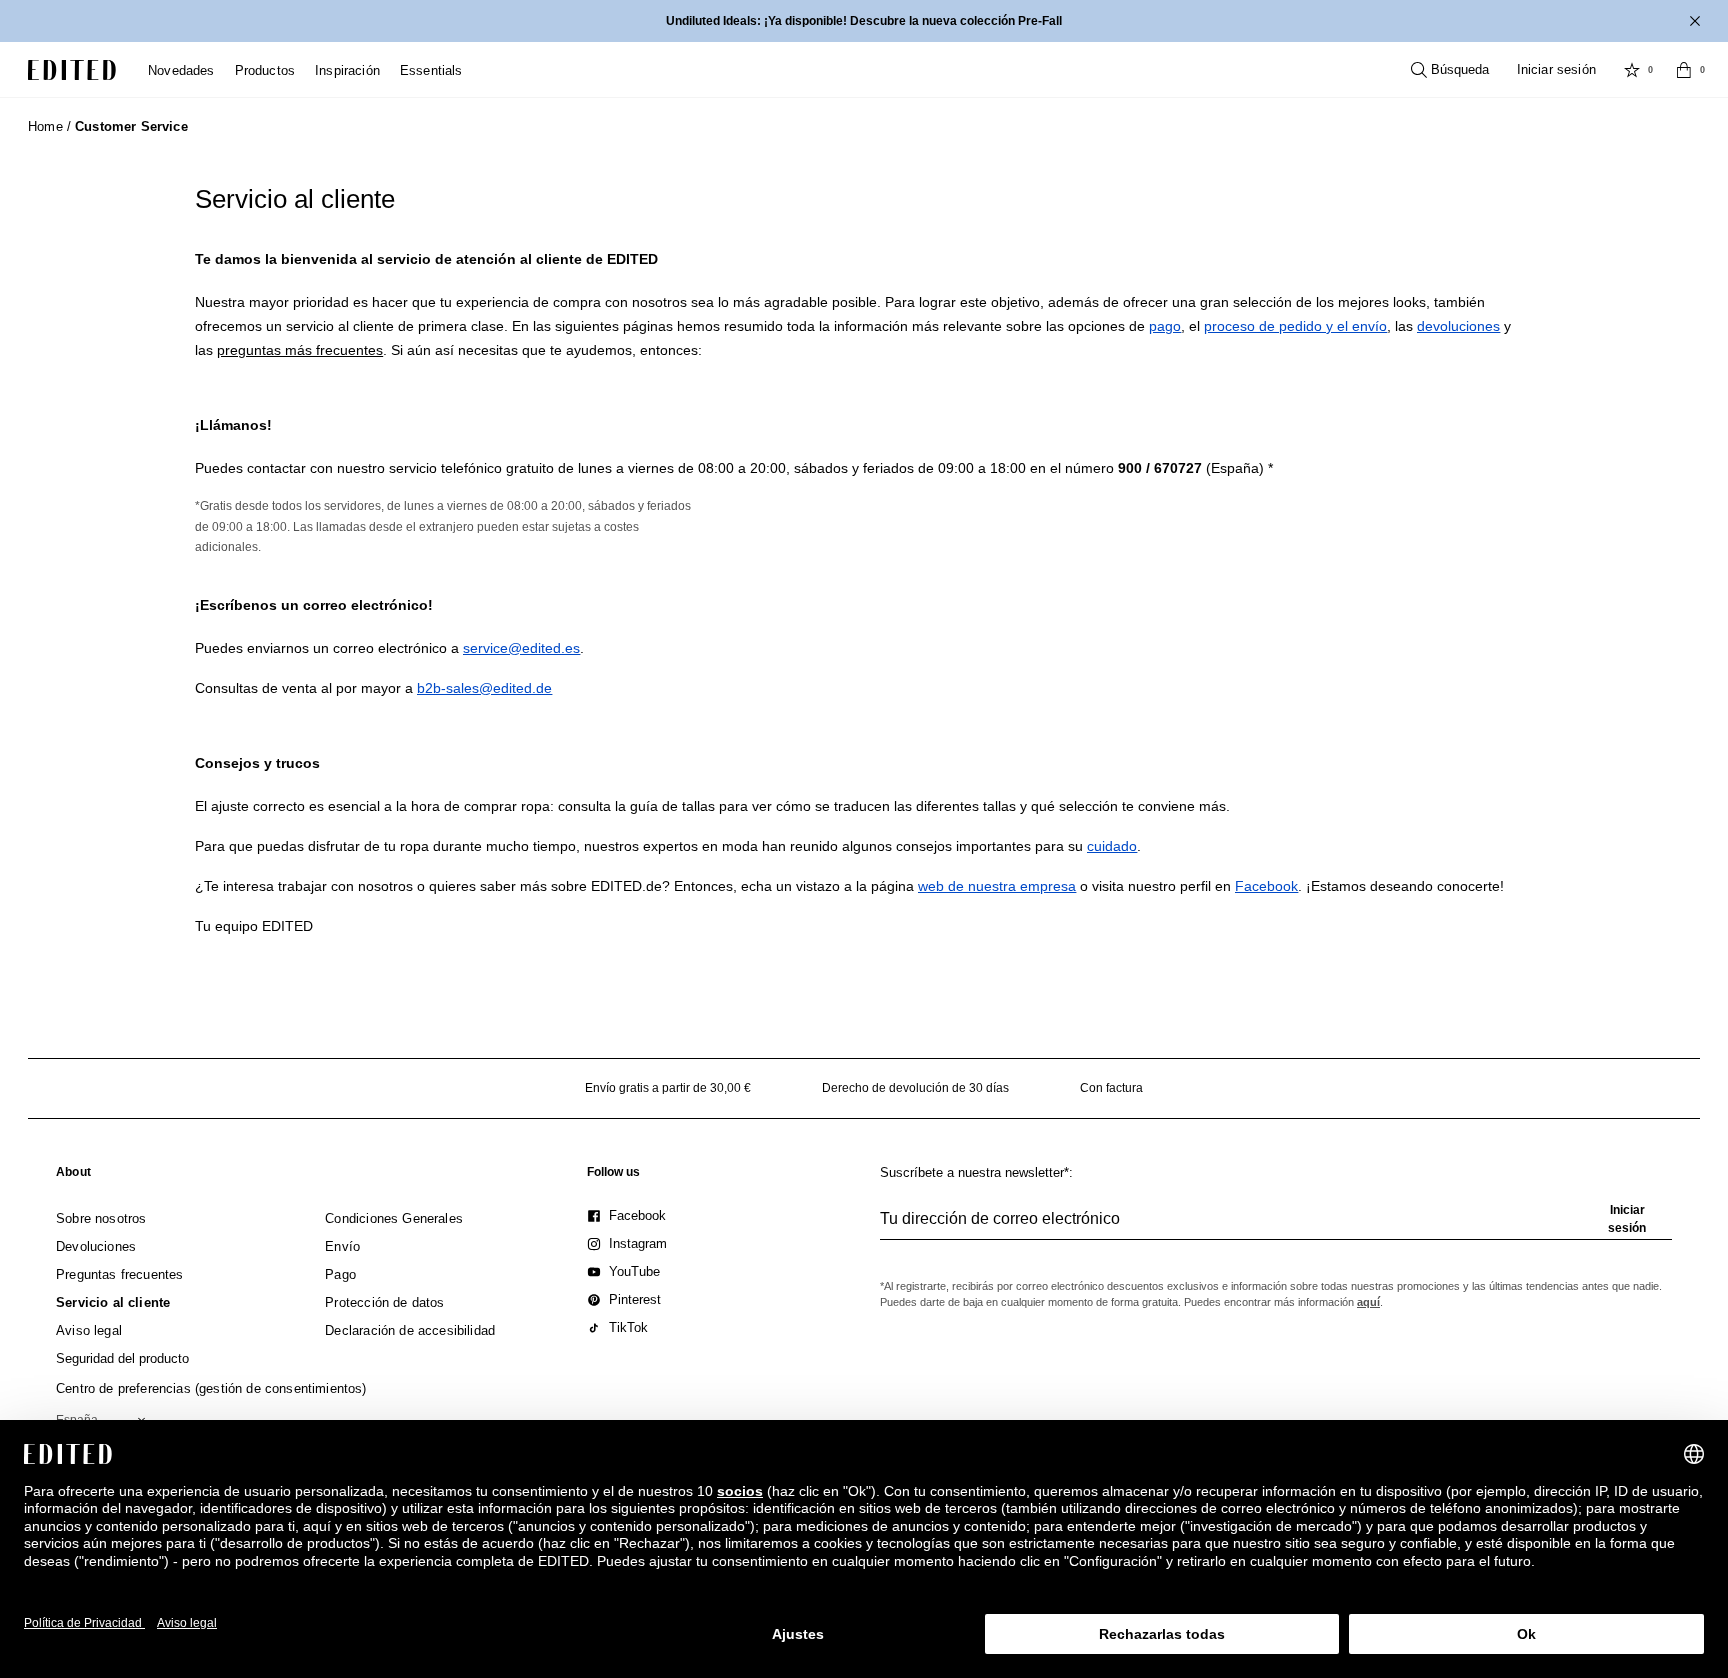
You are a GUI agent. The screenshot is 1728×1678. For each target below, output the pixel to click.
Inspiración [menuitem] (347, 70)
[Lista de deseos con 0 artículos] (1632, 70)
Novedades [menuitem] (181, 70)
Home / (49, 126)
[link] (73, 1176)
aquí (1368, 1302)
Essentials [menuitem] (431, 70)
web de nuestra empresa (997, 886)
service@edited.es (521, 648)
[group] (1276, 1227)
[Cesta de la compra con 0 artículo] (1684, 70)
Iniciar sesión (1556, 69)
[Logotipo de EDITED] (72, 70)
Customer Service (131, 126)
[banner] (864, 21)
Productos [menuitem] (265, 70)
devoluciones (1458, 326)
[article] (864, 326)
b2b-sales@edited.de (484, 688)
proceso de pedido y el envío (1295, 326)
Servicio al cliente (295, 199)
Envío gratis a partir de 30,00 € (668, 1088)
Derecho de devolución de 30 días (915, 1088)
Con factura (1111, 1088)
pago (1165, 326)
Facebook (1266, 886)
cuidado (1112, 846)
